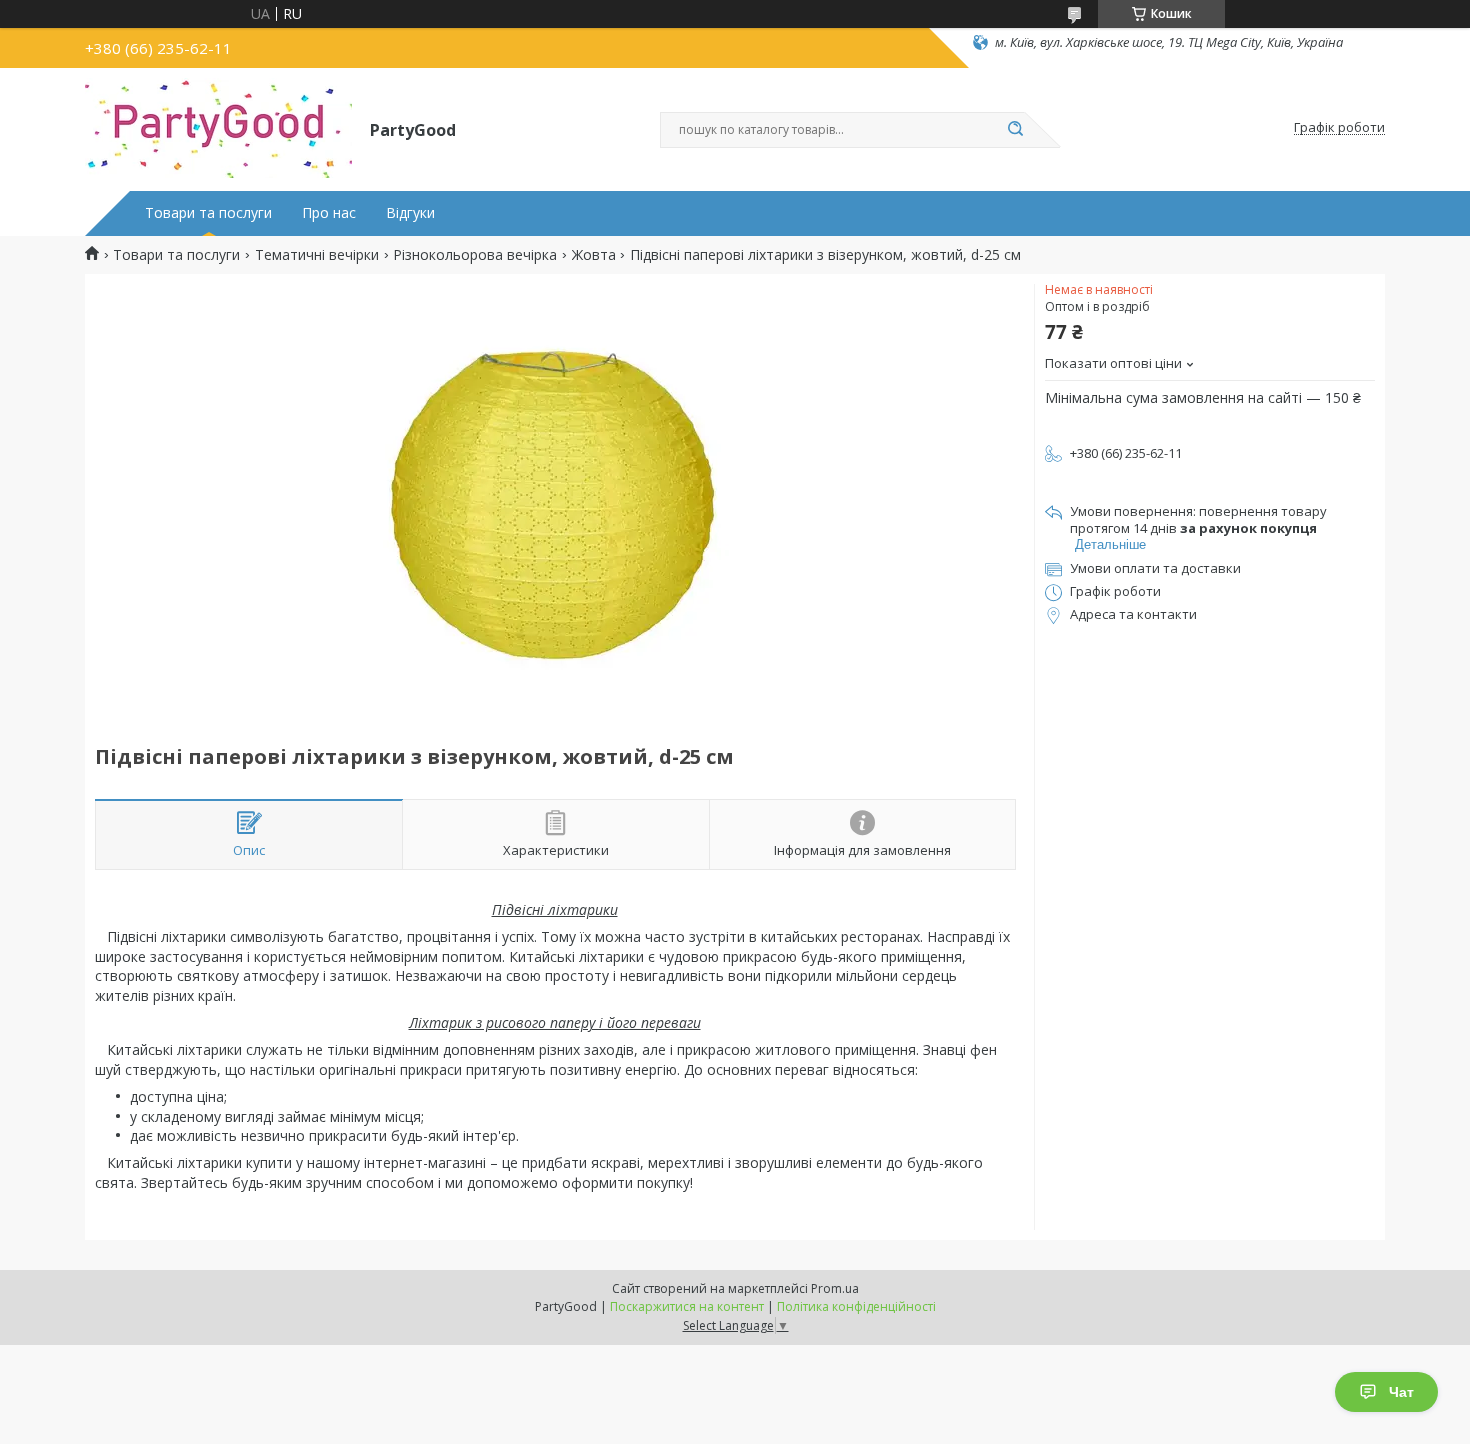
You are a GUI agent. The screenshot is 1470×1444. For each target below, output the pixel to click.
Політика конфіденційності (856, 1306)
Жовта (594, 255)
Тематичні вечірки (317, 255)
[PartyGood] (218, 128)
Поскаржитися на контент (687, 1306)
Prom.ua (835, 1288)
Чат (1401, 1392)
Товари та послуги (208, 213)
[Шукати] (1015, 130)
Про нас (329, 213)
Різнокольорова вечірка (475, 255)
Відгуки (410, 213)
